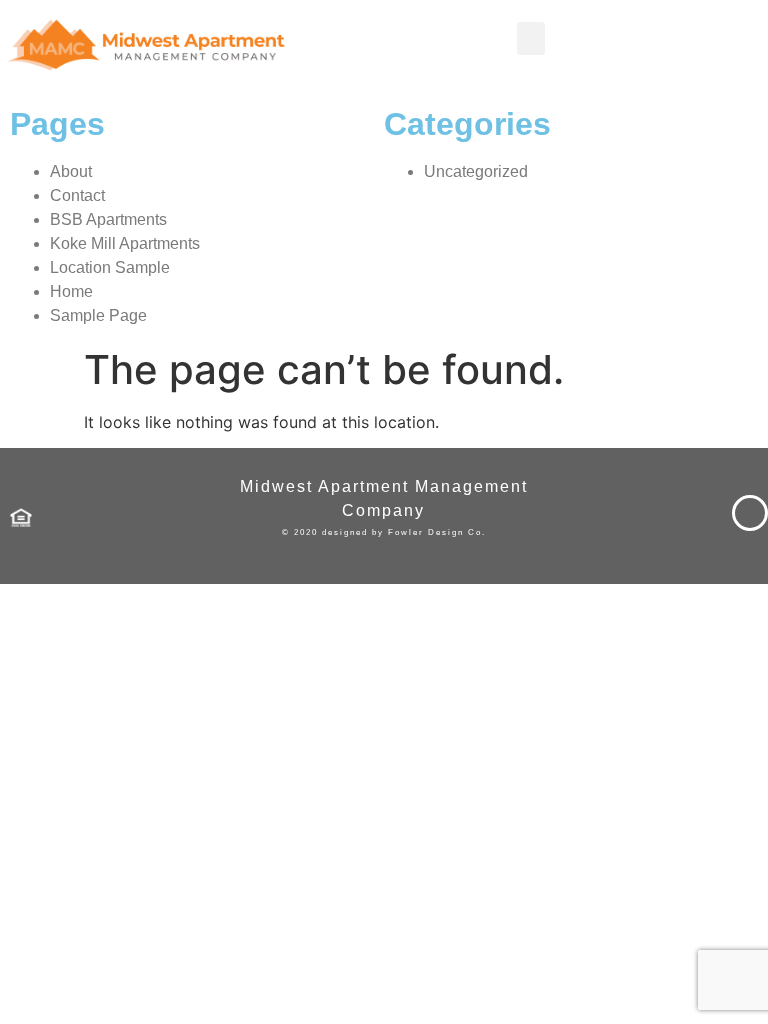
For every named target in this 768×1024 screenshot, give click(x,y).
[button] (531, 38)
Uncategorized (476, 171)
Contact (77, 195)
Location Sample (110, 267)
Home (71, 291)
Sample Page (98, 315)
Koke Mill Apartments (125, 243)
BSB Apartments (108, 219)
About (71, 171)
